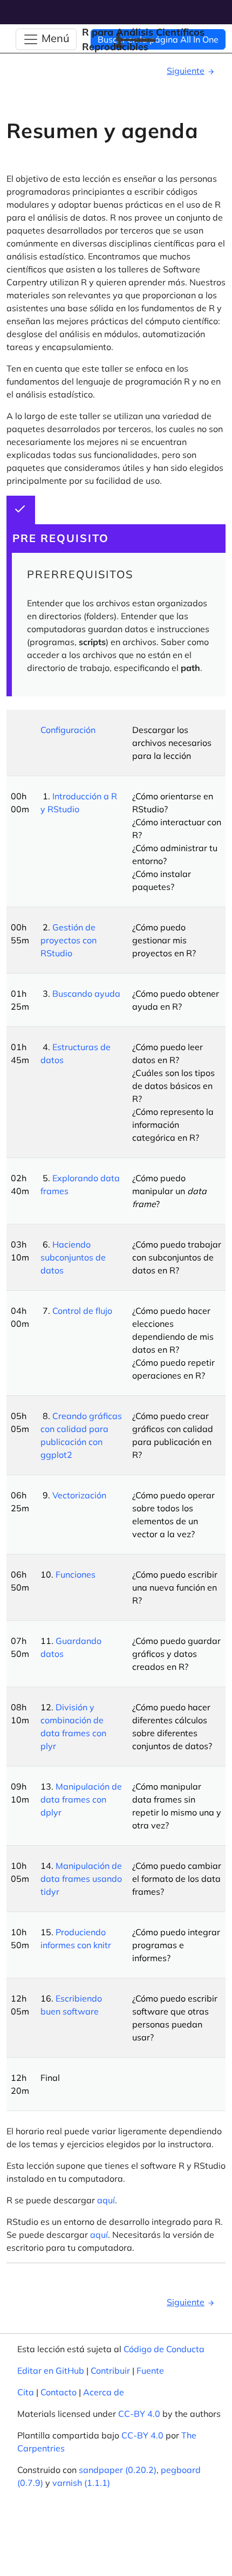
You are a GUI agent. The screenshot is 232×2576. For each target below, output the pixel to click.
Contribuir (110, 2371)
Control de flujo (82, 1311)
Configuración (68, 730)
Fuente (150, 2371)
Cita (26, 2392)
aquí (106, 2200)
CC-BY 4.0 (139, 2414)
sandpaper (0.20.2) (118, 2470)
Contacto (59, 2392)
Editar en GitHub (51, 2371)
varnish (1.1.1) (81, 2483)
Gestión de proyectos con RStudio (69, 940)
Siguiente (186, 71)
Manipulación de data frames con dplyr (81, 1799)
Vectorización (79, 1495)
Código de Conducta (164, 2349)
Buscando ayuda (86, 994)
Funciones (76, 1574)
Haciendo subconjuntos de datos (73, 1257)
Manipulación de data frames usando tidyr (81, 1879)
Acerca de (104, 2392)
